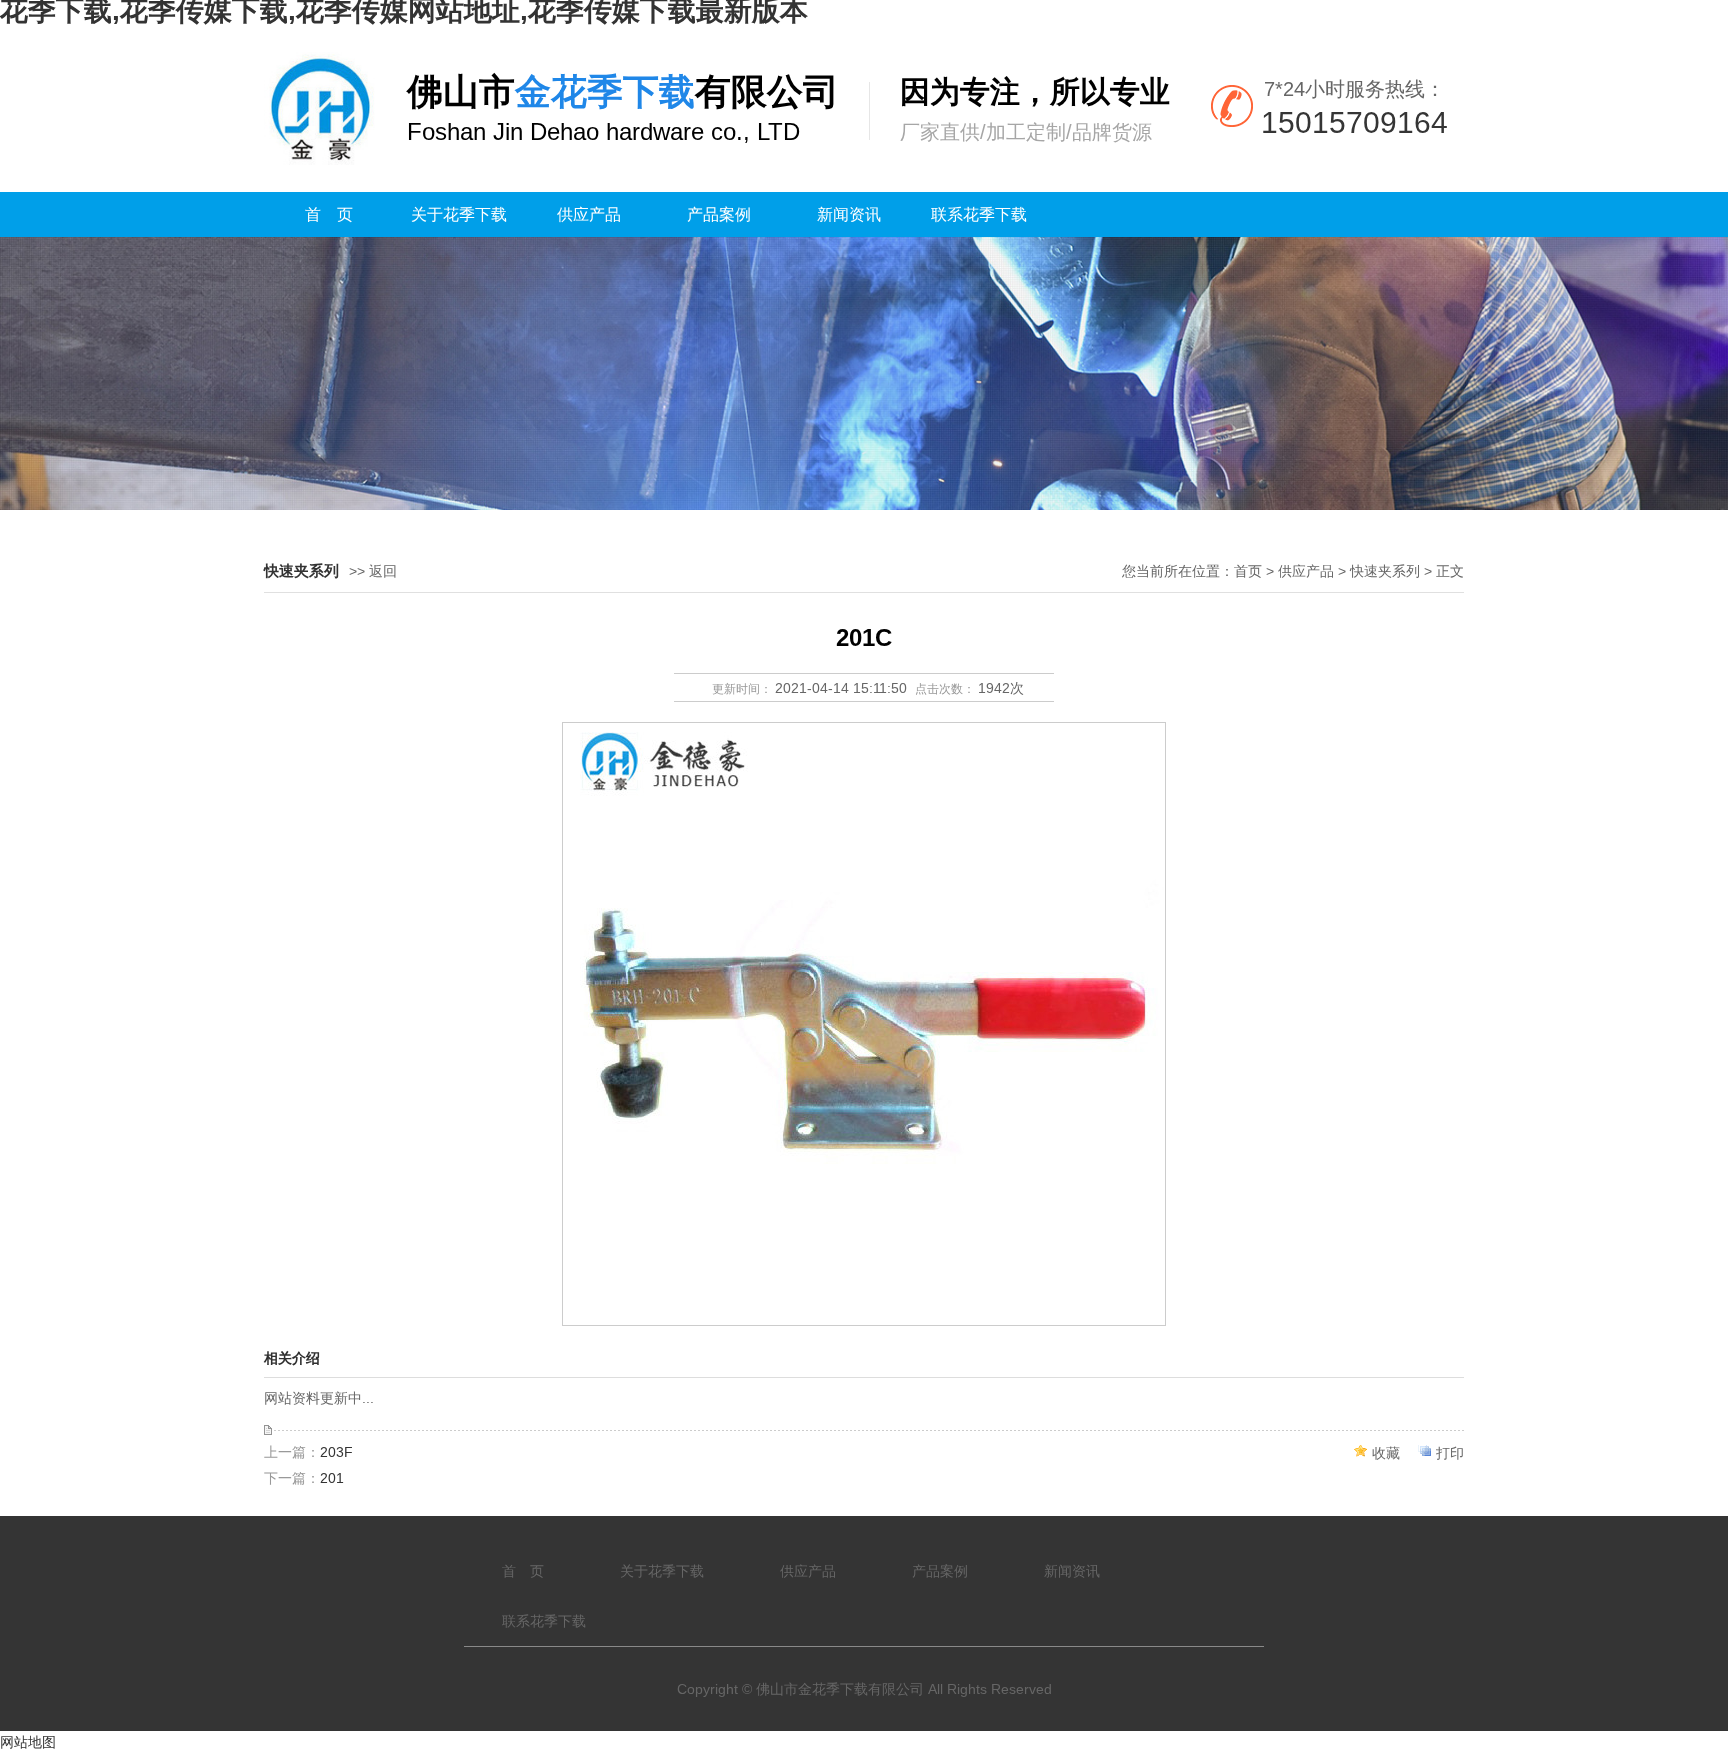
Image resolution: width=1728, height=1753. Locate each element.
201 (332, 1478)
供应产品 (589, 214)
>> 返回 (373, 571)
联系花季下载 (979, 214)
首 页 (329, 214)
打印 (1450, 1453)
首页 (1248, 571)
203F (336, 1452)
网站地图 (28, 1742)
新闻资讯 (849, 214)
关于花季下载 (459, 214)
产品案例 (719, 214)
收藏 (1386, 1453)
